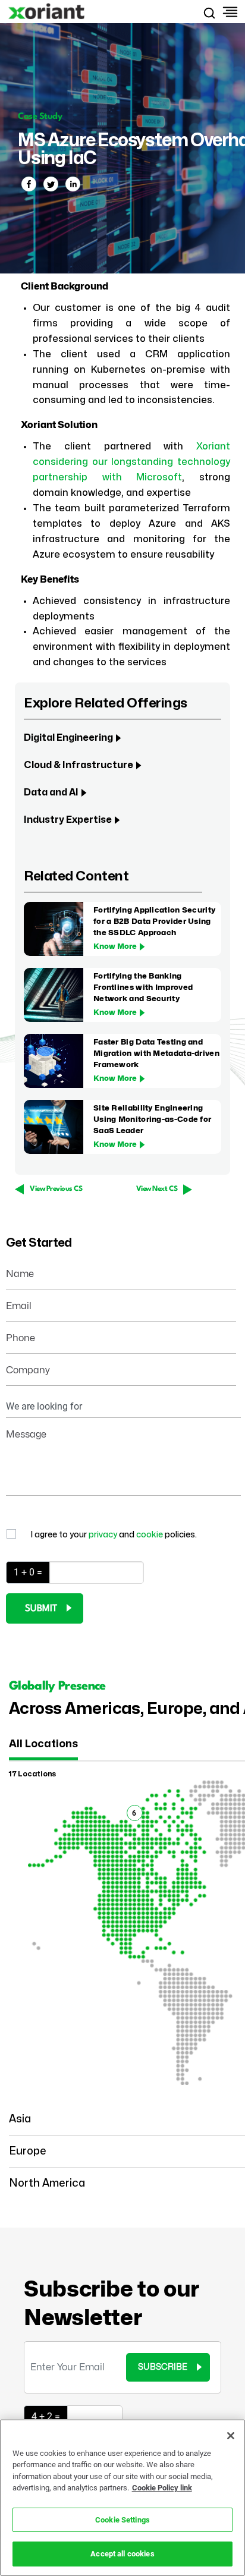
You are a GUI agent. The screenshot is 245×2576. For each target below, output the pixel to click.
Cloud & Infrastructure (78, 765)
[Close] (231, 2436)
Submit (41, 1609)
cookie (150, 1535)
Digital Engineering (68, 738)
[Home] (48, 12)
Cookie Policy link (162, 2488)
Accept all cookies (122, 2554)
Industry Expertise (68, 820)
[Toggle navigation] (229, 12)
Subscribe (163, 2367)
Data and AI (51, 792)
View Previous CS (56, 1189)
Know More (115, 946)
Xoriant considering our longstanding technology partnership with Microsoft (131, 462)
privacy (104, 1535)
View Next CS (157, 1189)
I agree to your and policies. (114, 1535)
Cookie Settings (122, 2520)
